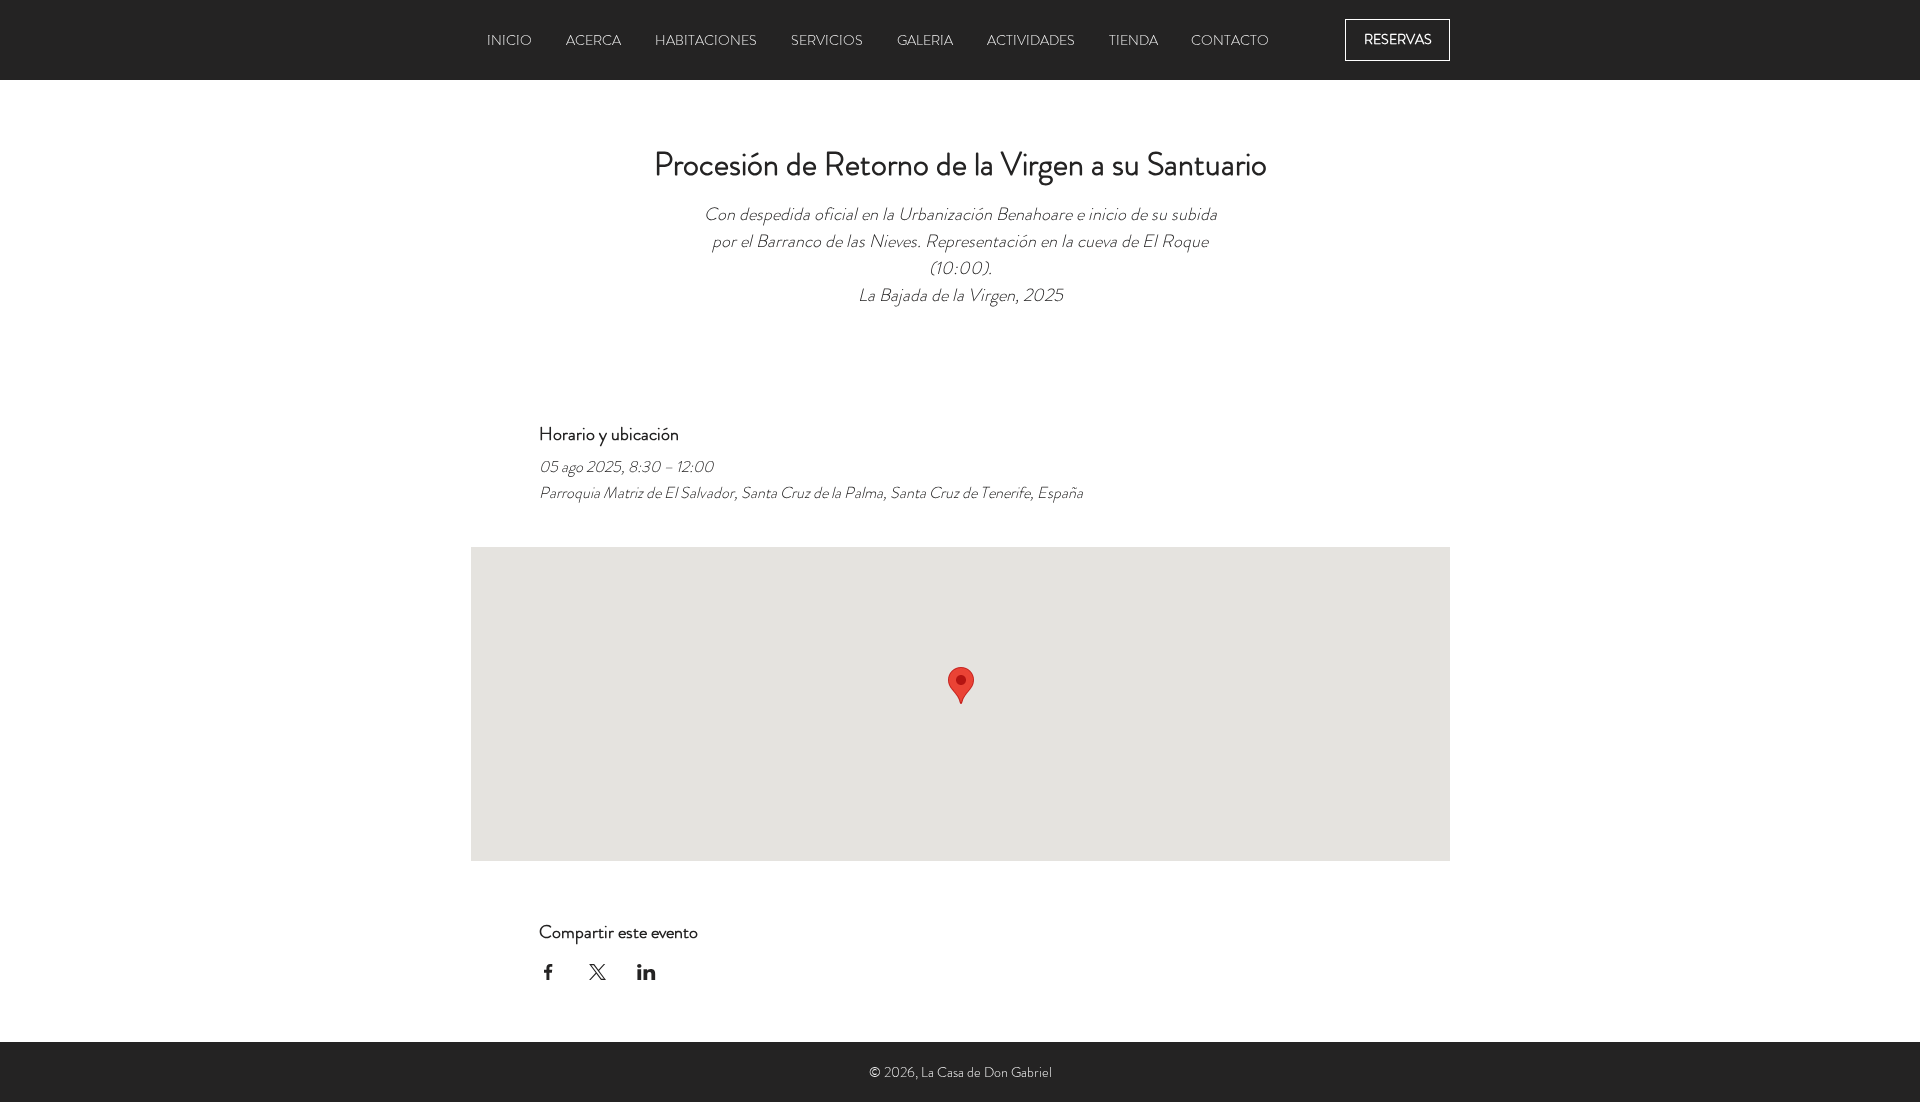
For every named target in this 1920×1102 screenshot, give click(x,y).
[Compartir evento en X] (597, 972)
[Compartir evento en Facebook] (548, 972)
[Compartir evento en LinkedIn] (646, 972)
